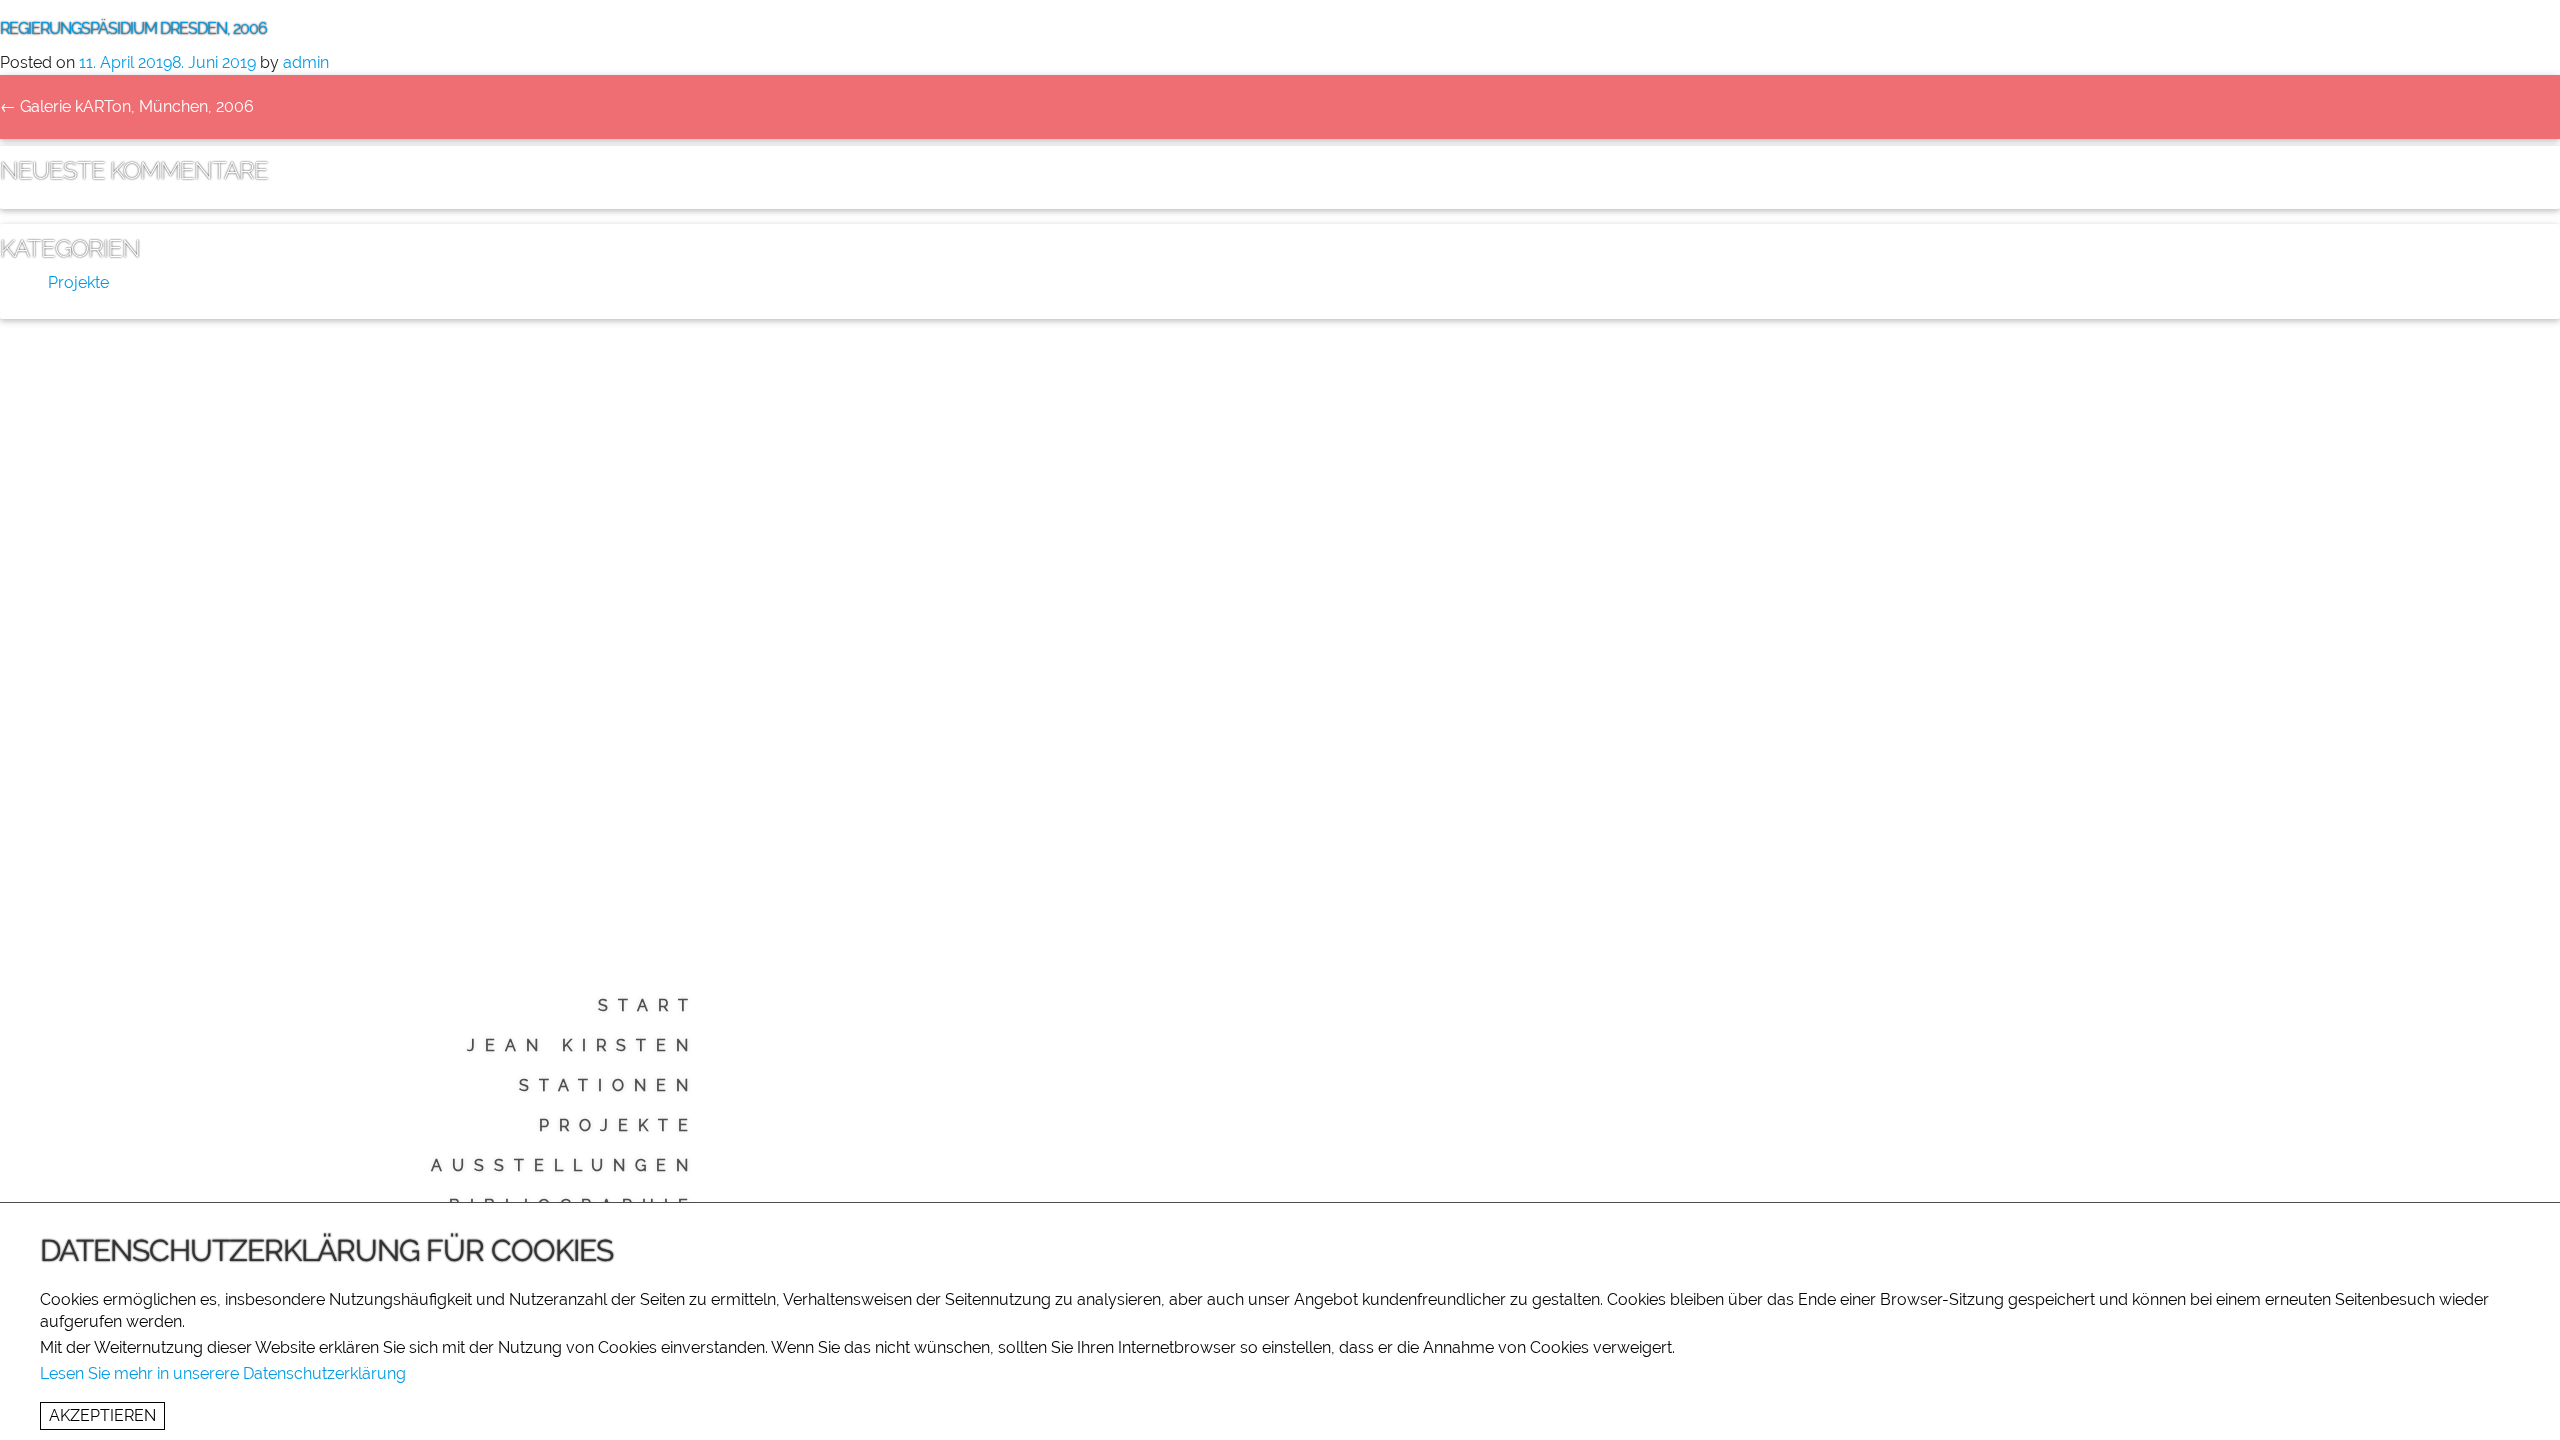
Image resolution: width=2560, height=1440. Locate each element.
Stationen (608, 1085)
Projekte (618, 1125)
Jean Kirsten (582, 1045)
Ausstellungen (564, 1165)
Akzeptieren (102, 1415)
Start (648, 1005)
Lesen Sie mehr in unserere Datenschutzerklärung (223, 1373)
